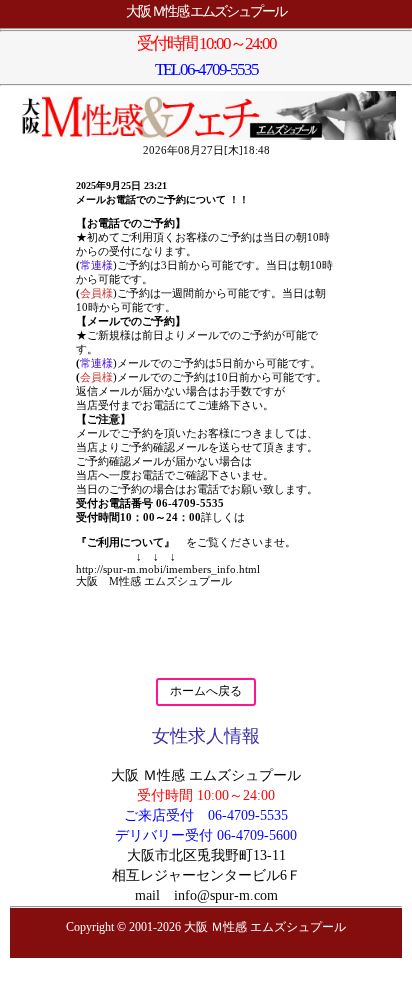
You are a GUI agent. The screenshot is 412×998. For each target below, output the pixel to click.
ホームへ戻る (206, 691)
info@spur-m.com (226, 895)
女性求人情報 (206, 736)
